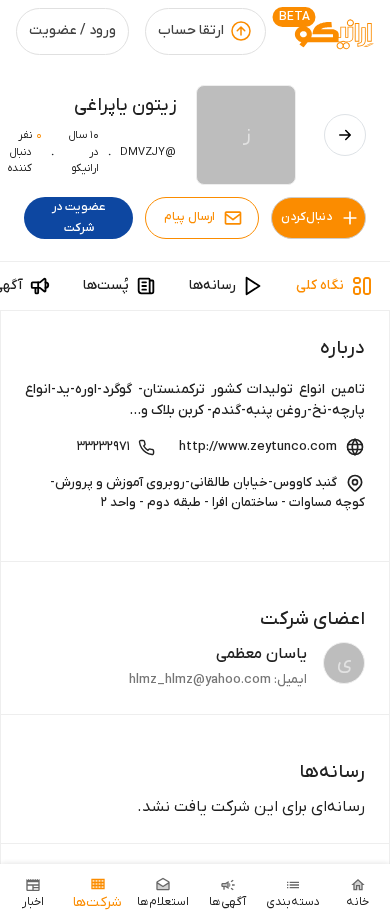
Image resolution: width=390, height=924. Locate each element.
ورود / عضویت (72, 30)
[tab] (335, 286)
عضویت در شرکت (79, 217)
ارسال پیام (189, 217)
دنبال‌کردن (306, 217)
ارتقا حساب (191, 30)
